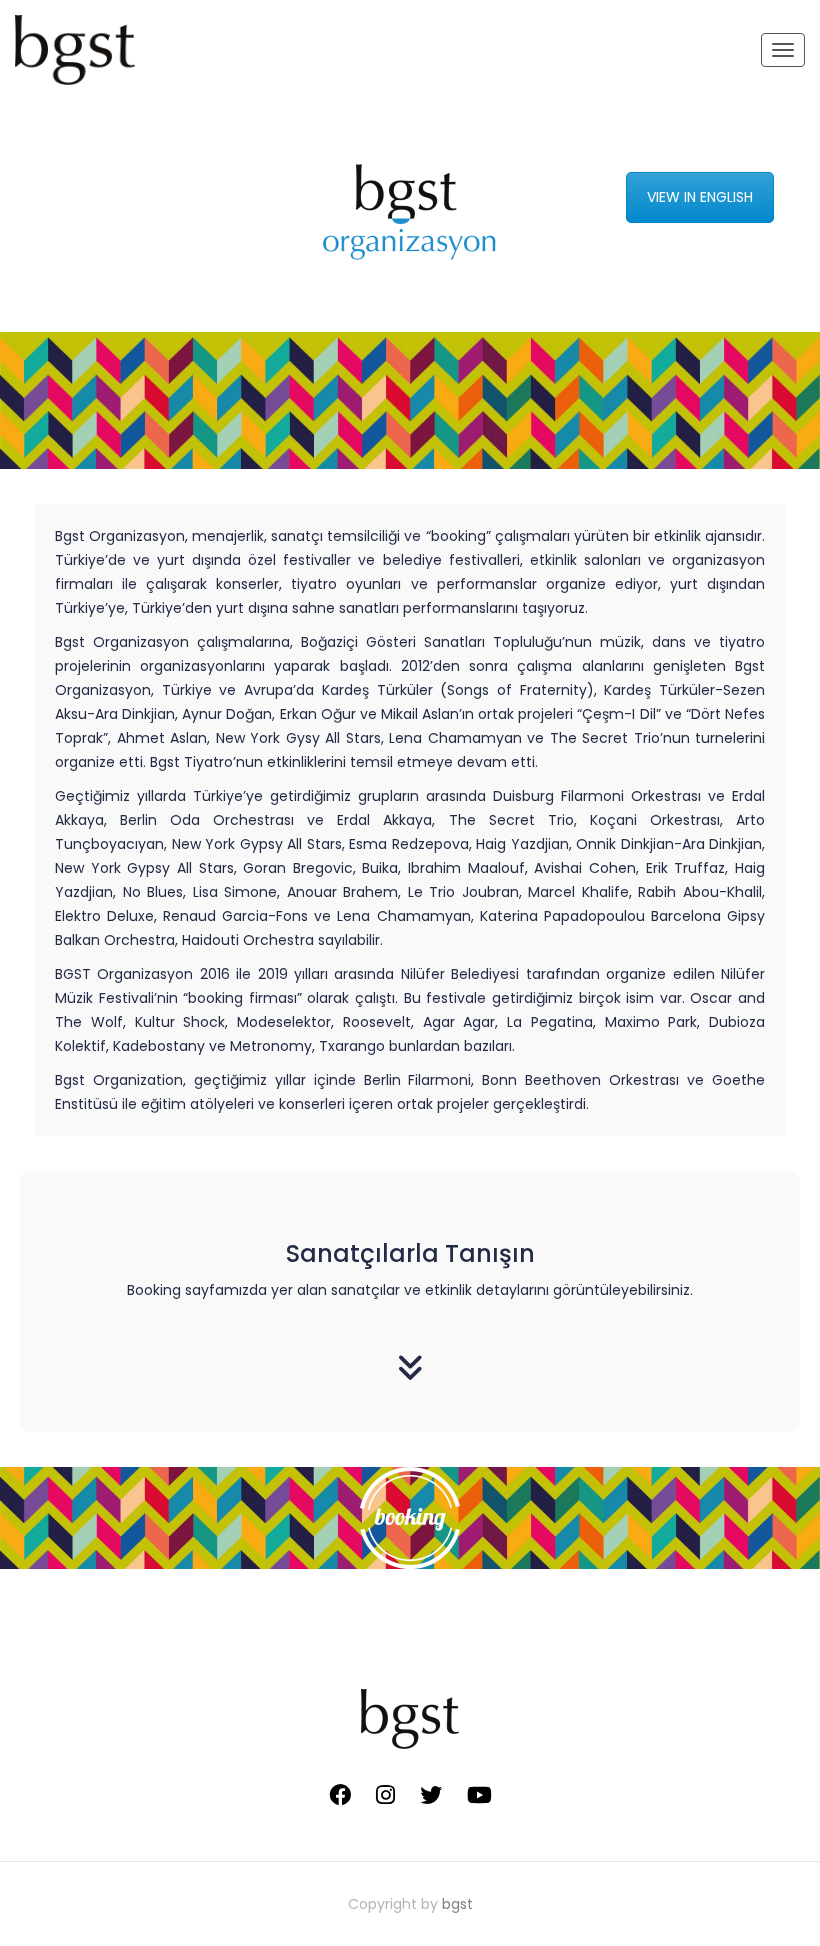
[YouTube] (479, 1795)
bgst (457, 1904)
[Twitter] (431, 1795)
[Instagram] (385, 1795)
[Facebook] (340, 1795)
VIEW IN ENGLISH (700, 197)
